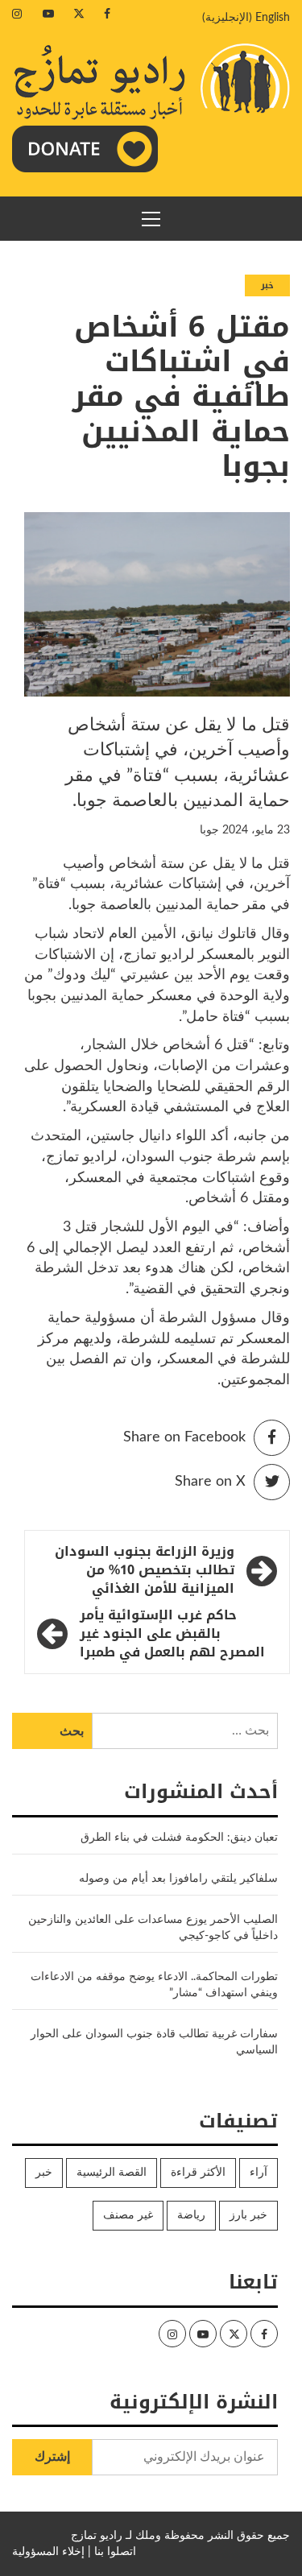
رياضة (191, 2215)
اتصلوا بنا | (112, 2552)
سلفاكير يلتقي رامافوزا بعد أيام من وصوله (178, 1879)
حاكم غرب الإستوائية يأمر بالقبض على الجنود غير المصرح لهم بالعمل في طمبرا (172, 1634)
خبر (267, 285)
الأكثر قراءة (198, 2173)
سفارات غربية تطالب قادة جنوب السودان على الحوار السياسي (154, 2042)
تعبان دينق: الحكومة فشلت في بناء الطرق (178, 1838)
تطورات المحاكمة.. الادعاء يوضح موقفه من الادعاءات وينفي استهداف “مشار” (154, 1985)
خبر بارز (248, 2215)
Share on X (210, 1482)
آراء (259, 2173)
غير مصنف (128, 2215)
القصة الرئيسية (112, 2173)
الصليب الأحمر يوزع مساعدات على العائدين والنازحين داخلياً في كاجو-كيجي (153, 1928)
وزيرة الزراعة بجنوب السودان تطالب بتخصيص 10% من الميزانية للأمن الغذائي (145, 1571)
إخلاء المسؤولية (48, 2552)
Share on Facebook (184, 1437)
